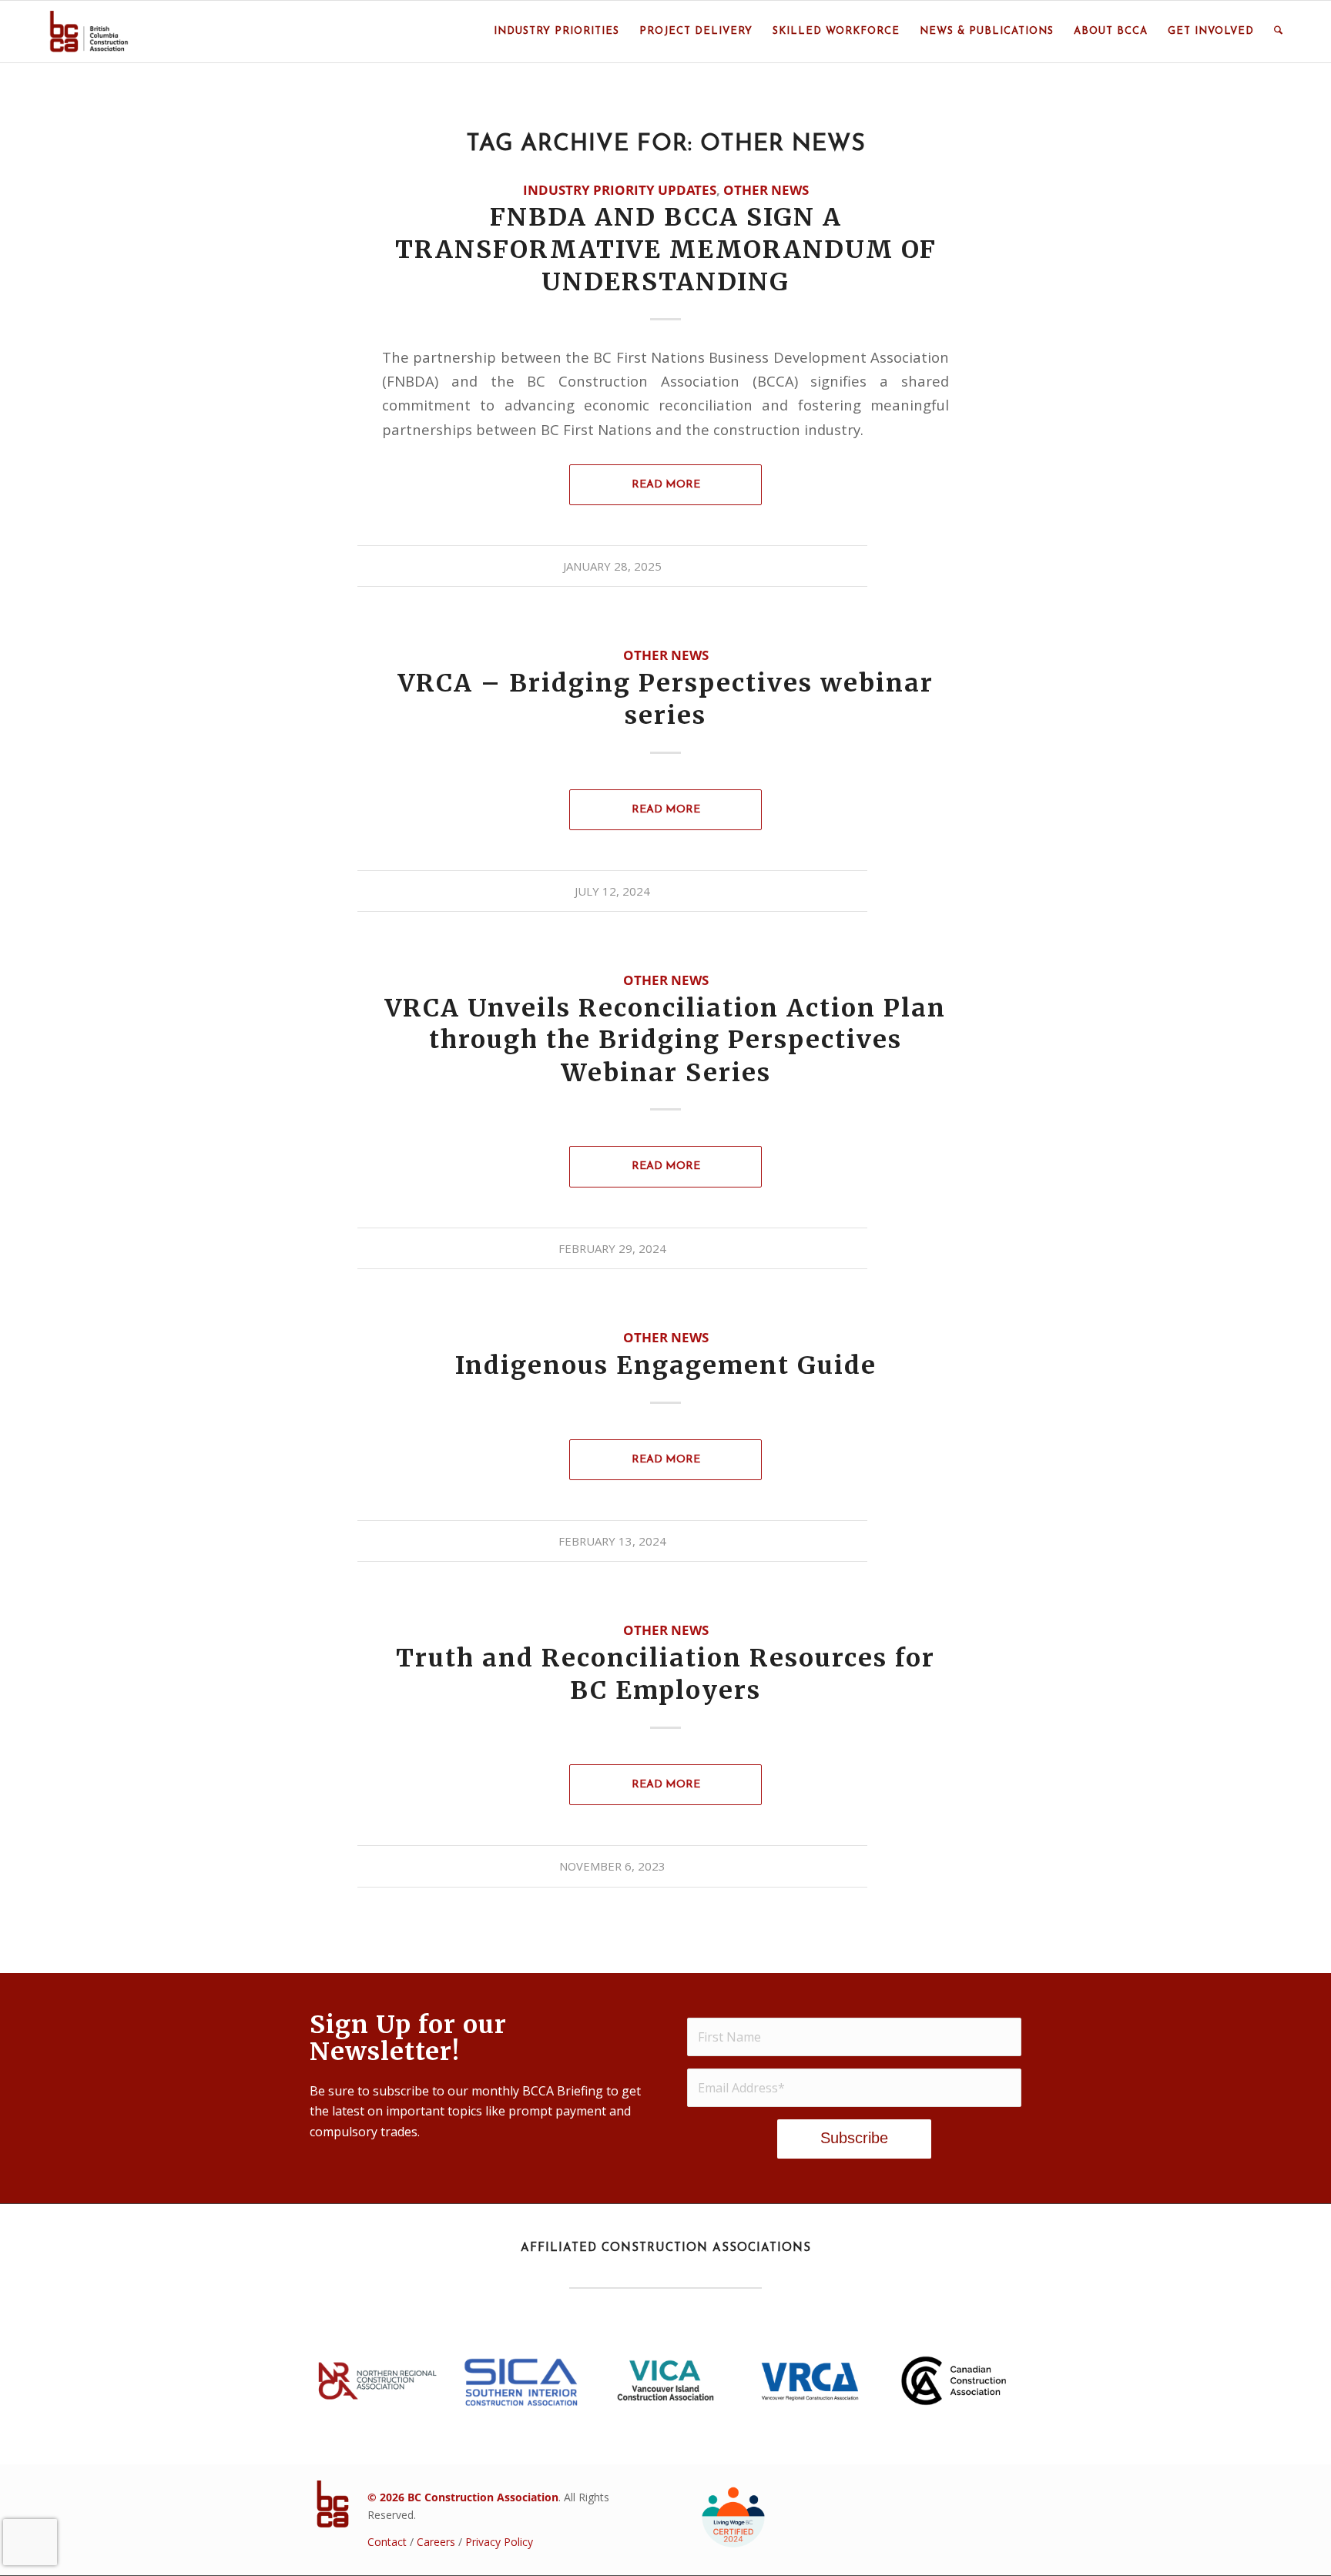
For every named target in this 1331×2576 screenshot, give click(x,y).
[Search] (1278, 32)
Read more (666, 485)
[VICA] (665, 2381)
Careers (436, 2542)
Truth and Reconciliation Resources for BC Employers (665, 1675)
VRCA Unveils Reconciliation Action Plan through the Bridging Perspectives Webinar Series (665, 1040)
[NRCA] (377, 2381)
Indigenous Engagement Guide (666, 1365)
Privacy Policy (499, 2542)
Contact (387, 2542)
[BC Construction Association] (89, 32)
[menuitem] (557, 32)
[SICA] (521, 2381)
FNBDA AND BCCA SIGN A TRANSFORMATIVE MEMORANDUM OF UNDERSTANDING (666, 250)
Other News (766, 190)
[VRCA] (810, 2381)
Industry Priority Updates (620, 190)
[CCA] (954, 2381)
